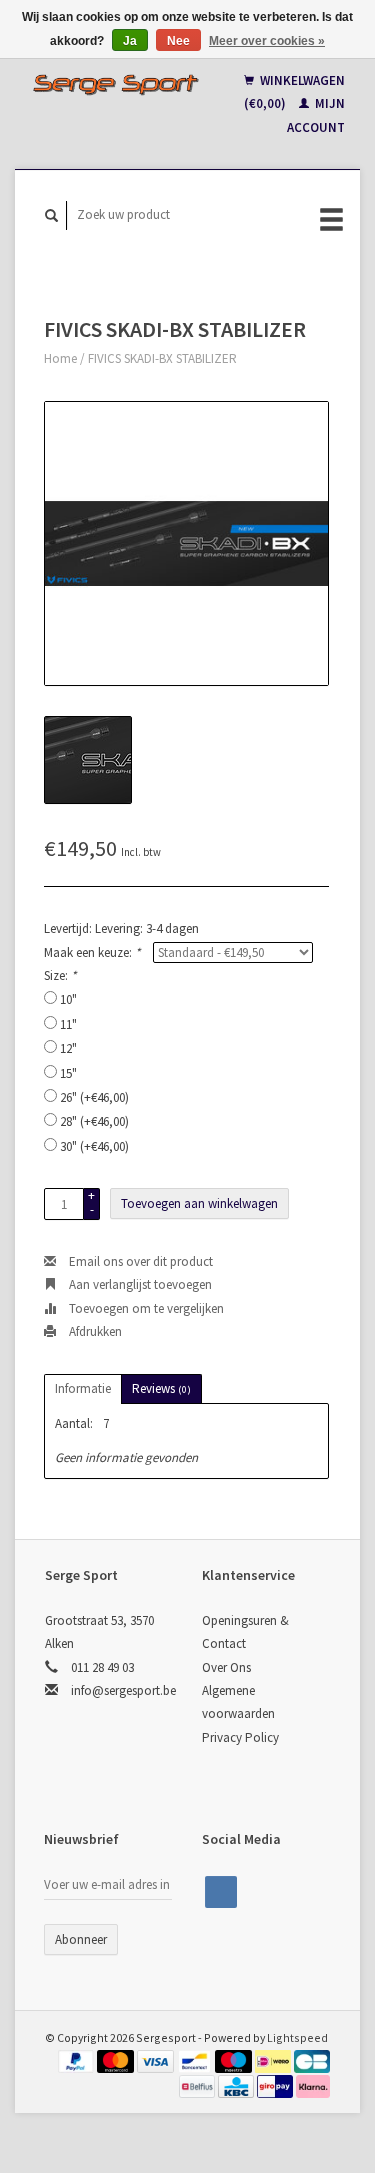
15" (68, 1073)
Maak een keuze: (92, 952)
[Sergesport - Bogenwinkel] (116, 84)
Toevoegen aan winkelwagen (199, 1203)
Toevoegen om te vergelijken (145, 1308)
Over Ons (226, 1667)
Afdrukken (94, 1331)
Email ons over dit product (139, 1261)
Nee (178, 41)
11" (68, 1024)
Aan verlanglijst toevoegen (139, 1284)
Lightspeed (297, 2037)
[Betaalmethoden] (78, 2060)
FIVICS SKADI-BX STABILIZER (162, 358)
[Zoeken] (52, 215)
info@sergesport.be (123, 1690)
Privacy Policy (240, 1737)
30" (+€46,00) (94, 1146)
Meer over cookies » (267, 41)
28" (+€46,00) (94, 1121)
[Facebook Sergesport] (221, 1892)
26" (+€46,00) (94, 1097)
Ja (130, 41)
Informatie (83, 1388)
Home (60, 358)
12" (68, 1048)
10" (68, 999)
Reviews (161, 1388)
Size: (60, 975)
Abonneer (81, 1939)
